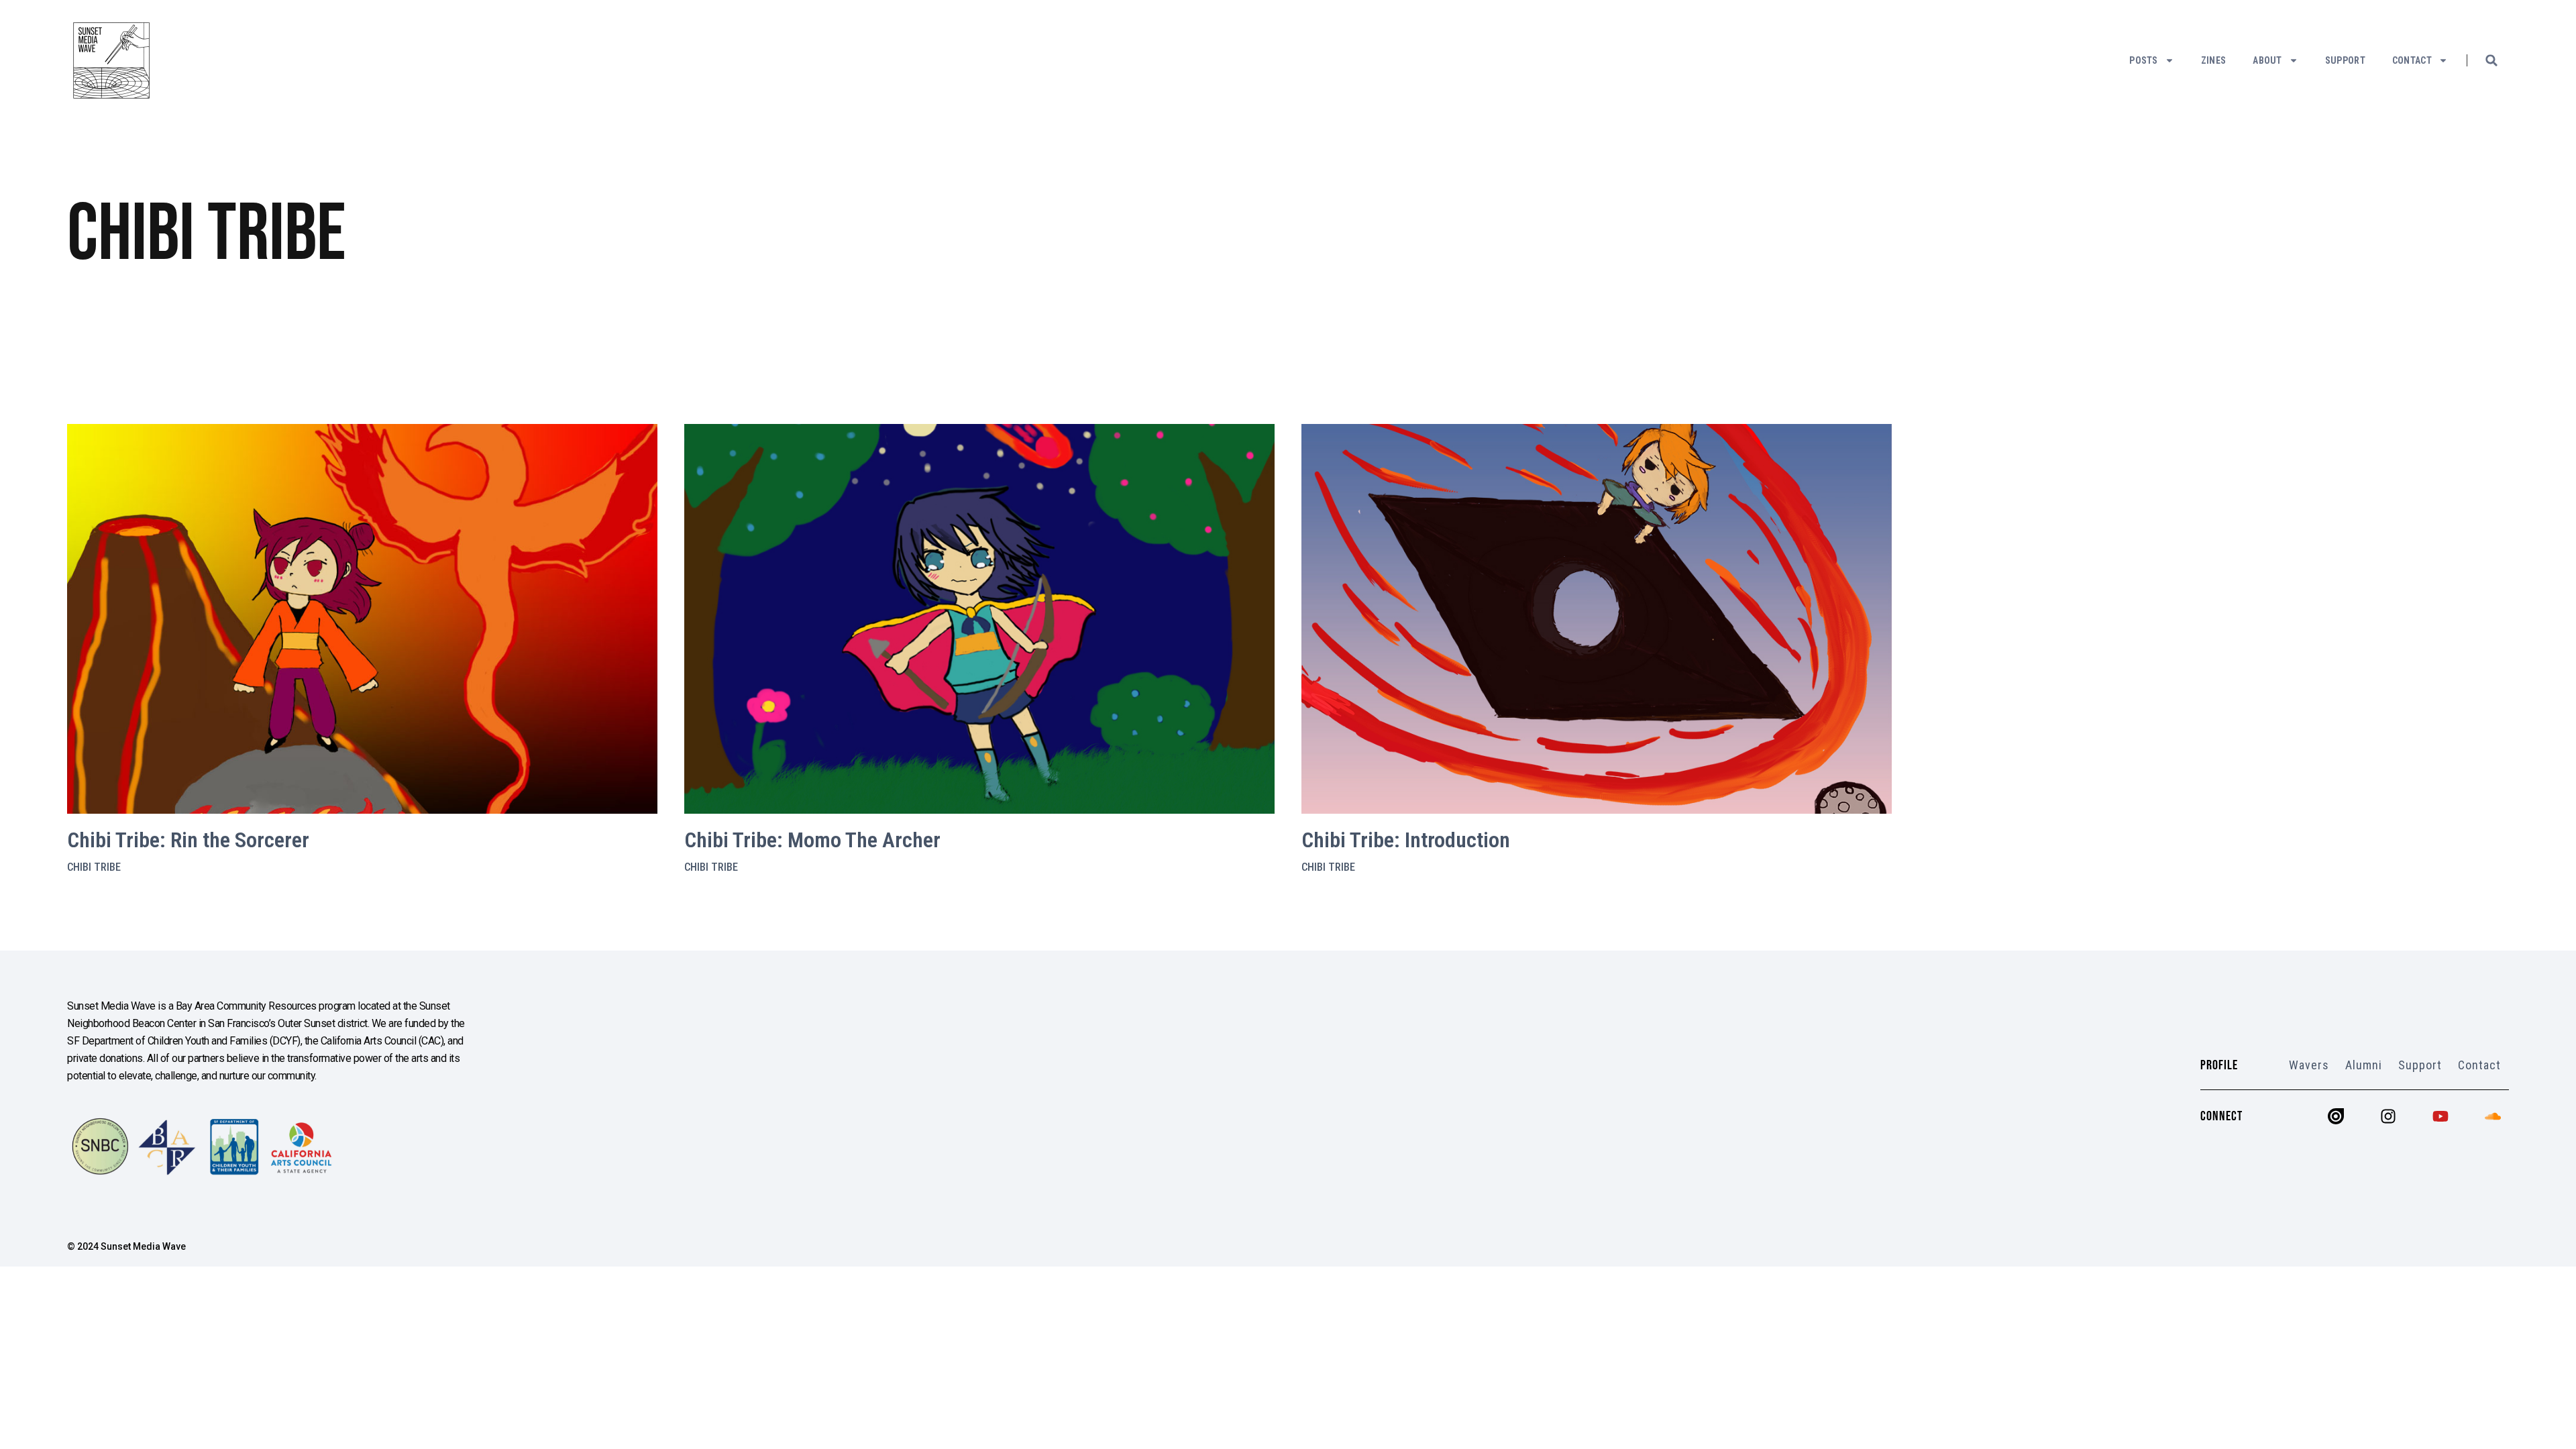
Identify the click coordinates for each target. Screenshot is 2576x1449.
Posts (2144, 60)
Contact (2412, 60)
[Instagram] (2388, 1116)
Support (2345, 60)
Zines (2214, 60)
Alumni (2364, 1065)
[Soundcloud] (2493, 1116)
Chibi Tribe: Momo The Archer (812, 840)
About (2267, 60)
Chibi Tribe (94, 867)
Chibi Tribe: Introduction (1406, 840)
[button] (2491, 60)
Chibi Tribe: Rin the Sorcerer (188, 840)
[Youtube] (2440, 1116)
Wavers (2309, 1065)
